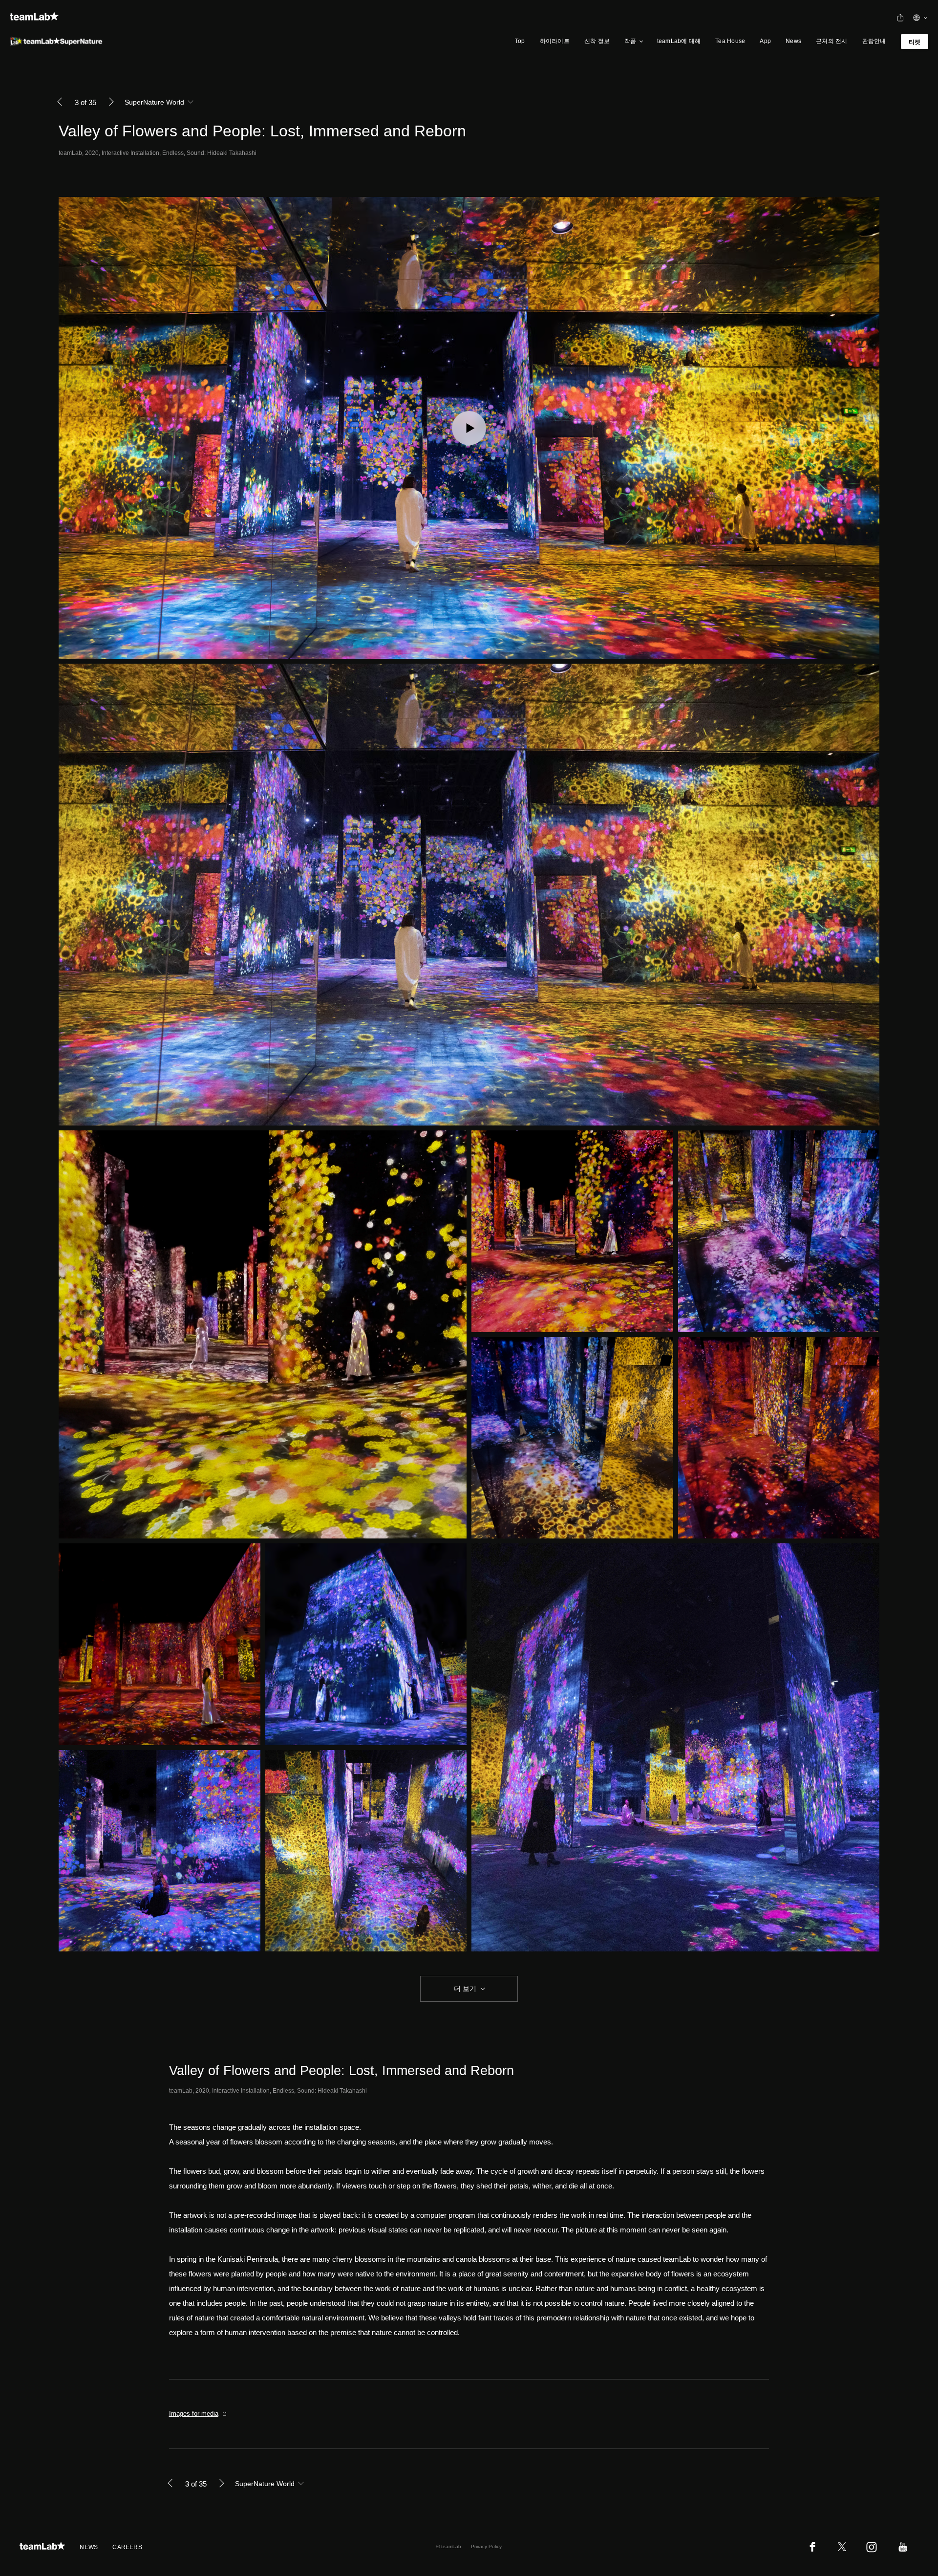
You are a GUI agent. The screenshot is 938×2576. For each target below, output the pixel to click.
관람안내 (874, 41)
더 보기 (465, 1989)
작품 (630, 41)
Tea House (730, 41)
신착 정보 (597, 41)
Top (520, 41)
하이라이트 (555, 41)
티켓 (915, 42)
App (765, 41)
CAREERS (127, 2547)
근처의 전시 (831, 41)
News (793, 41)
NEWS (89, 2547)
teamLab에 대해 (679, 41)
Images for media (194, 2414)
